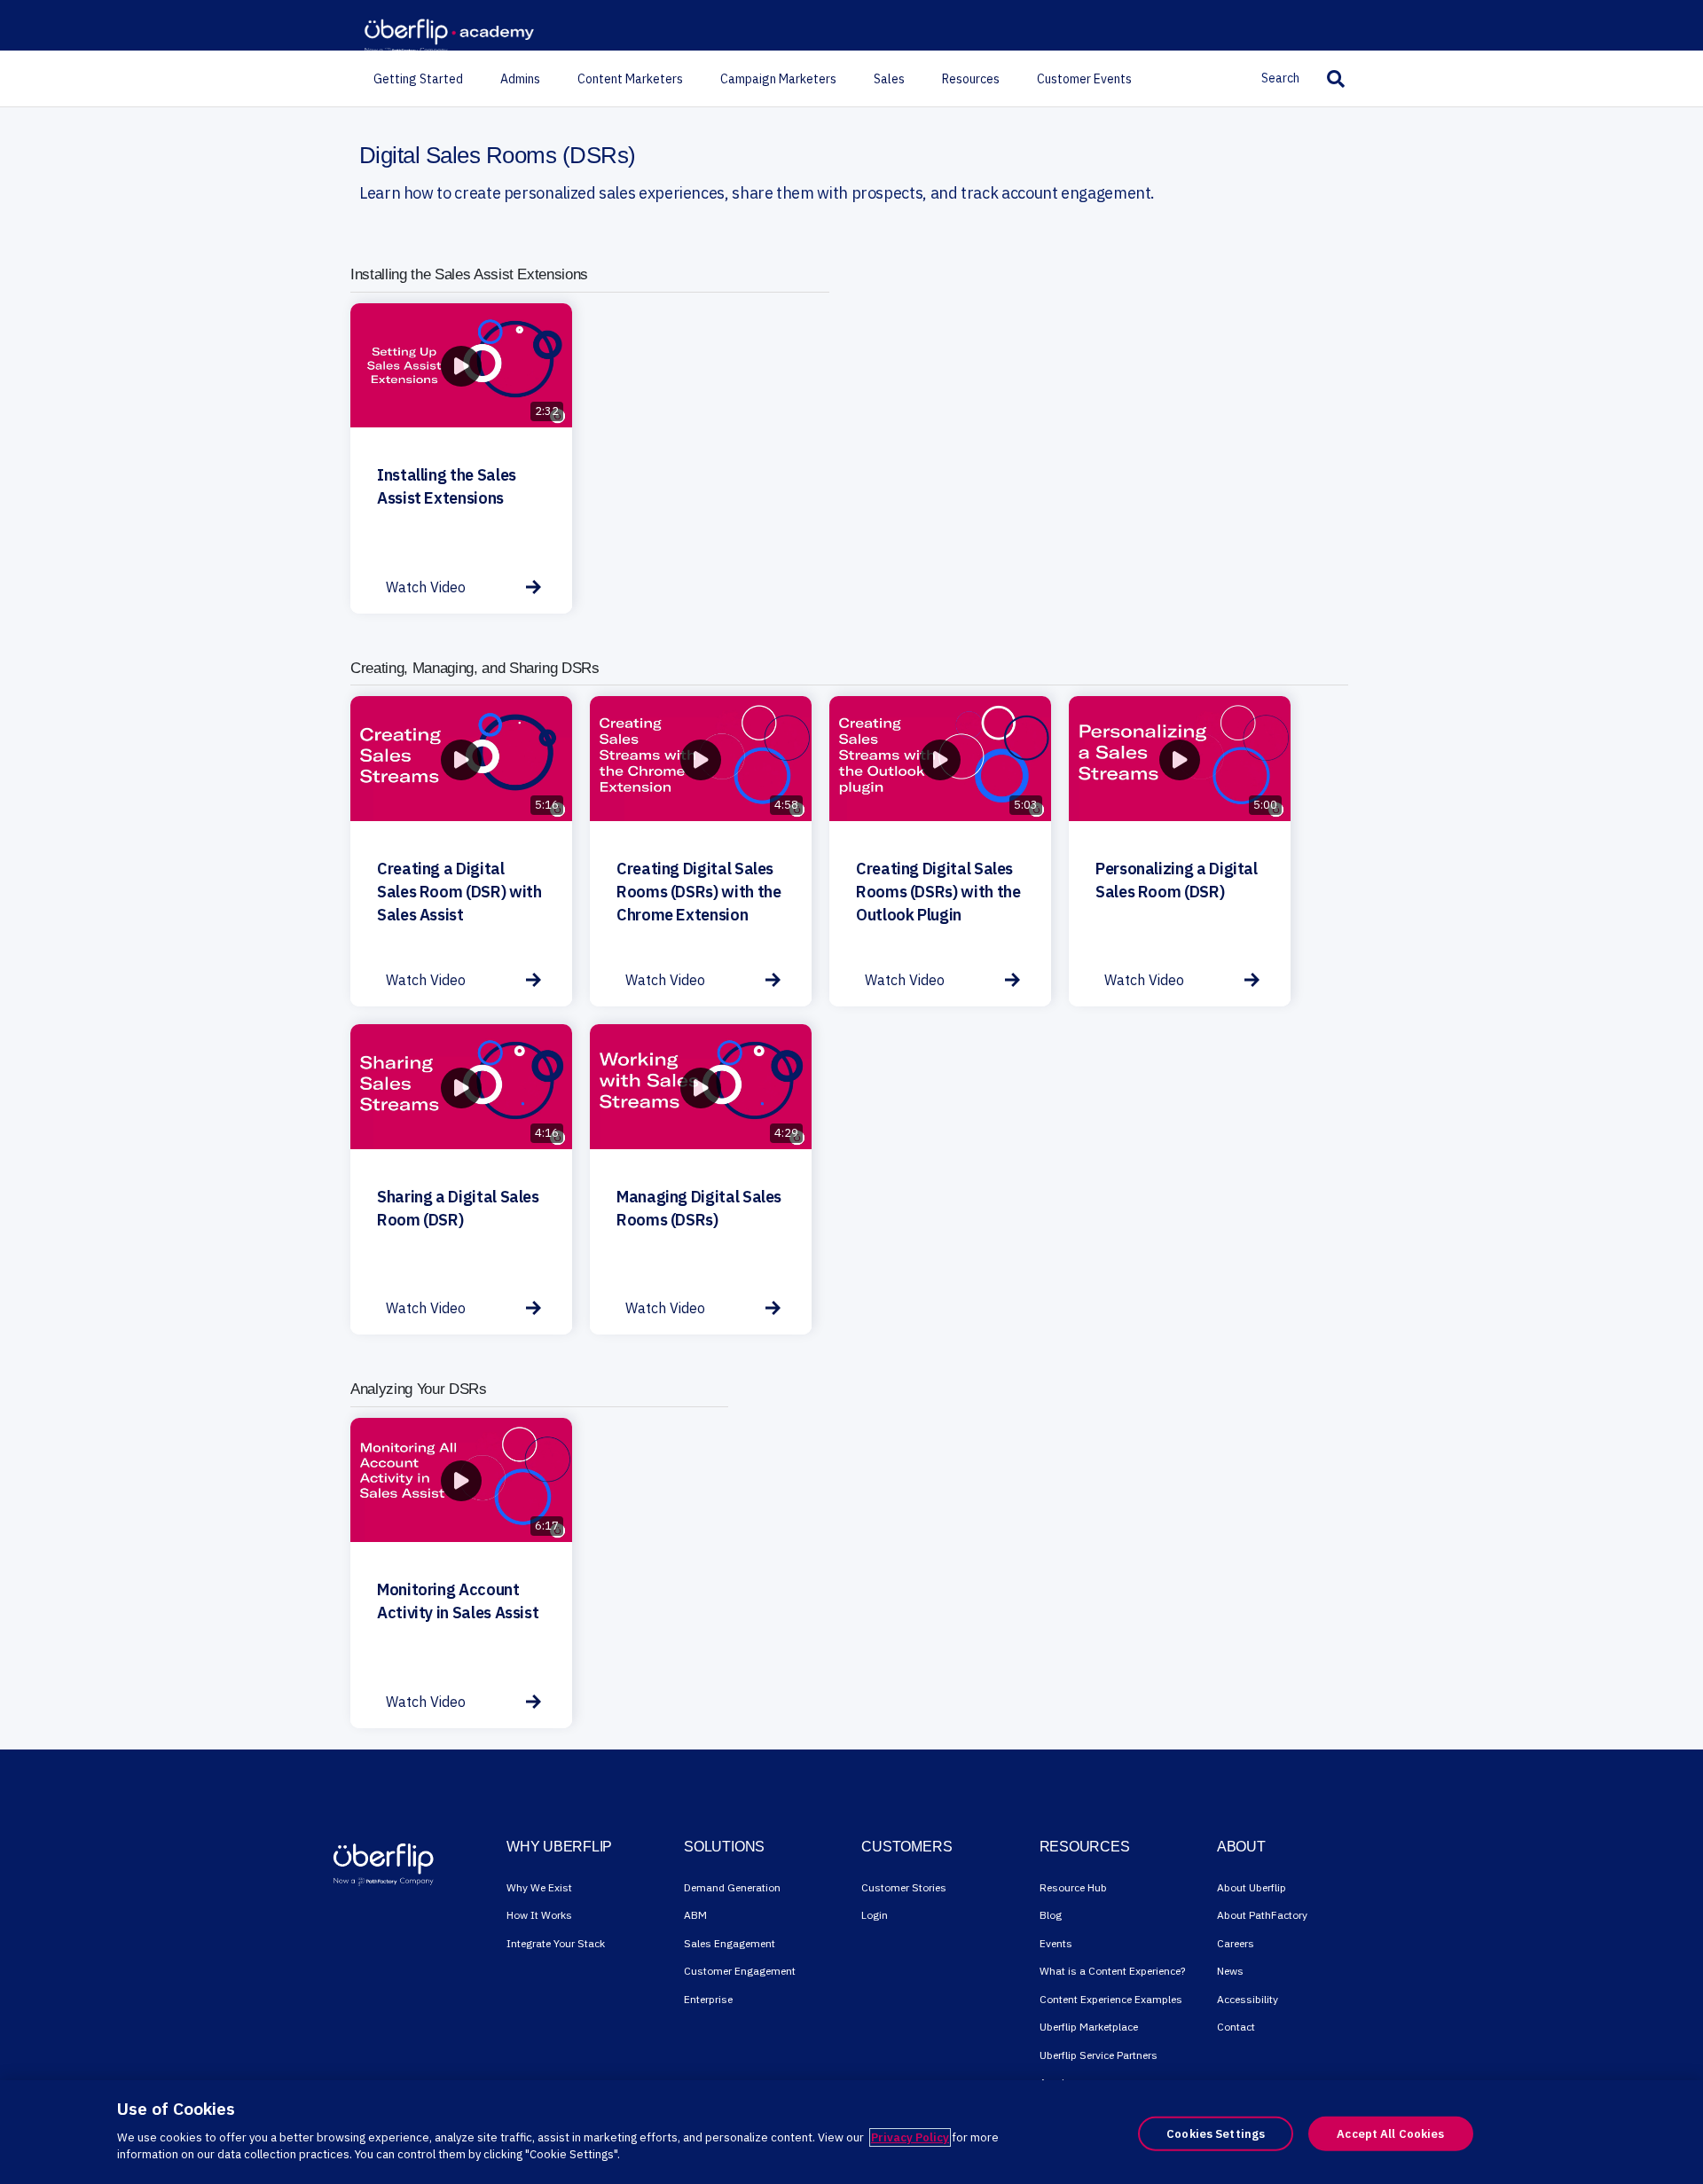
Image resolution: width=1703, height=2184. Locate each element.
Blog (1051, 1915)
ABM (695, 1915)
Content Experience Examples (1111, 1999)
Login (875, 1915)
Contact (1236, 2027)
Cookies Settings (1216, 2133)
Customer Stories (904, 1887)
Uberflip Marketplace (1089, 2027)
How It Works (539, 1915)
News (1230, 1971)
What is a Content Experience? (1112, 1971)
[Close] (1675, 2131)
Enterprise (708, 1999)
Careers (1236, 1943)
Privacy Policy (910, 2137)
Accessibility (1248, 1999)
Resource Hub (1073, 1887)
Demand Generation (732, 1887)
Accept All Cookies (1390, 2133)
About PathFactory (1262, 1915)
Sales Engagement (730, 1943)
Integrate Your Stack (556, 1943)
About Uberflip (1252, 1887)
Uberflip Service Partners (1099, 2055)
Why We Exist (539, 1887)
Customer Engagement (740, 1971)
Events (1056, 1943)
